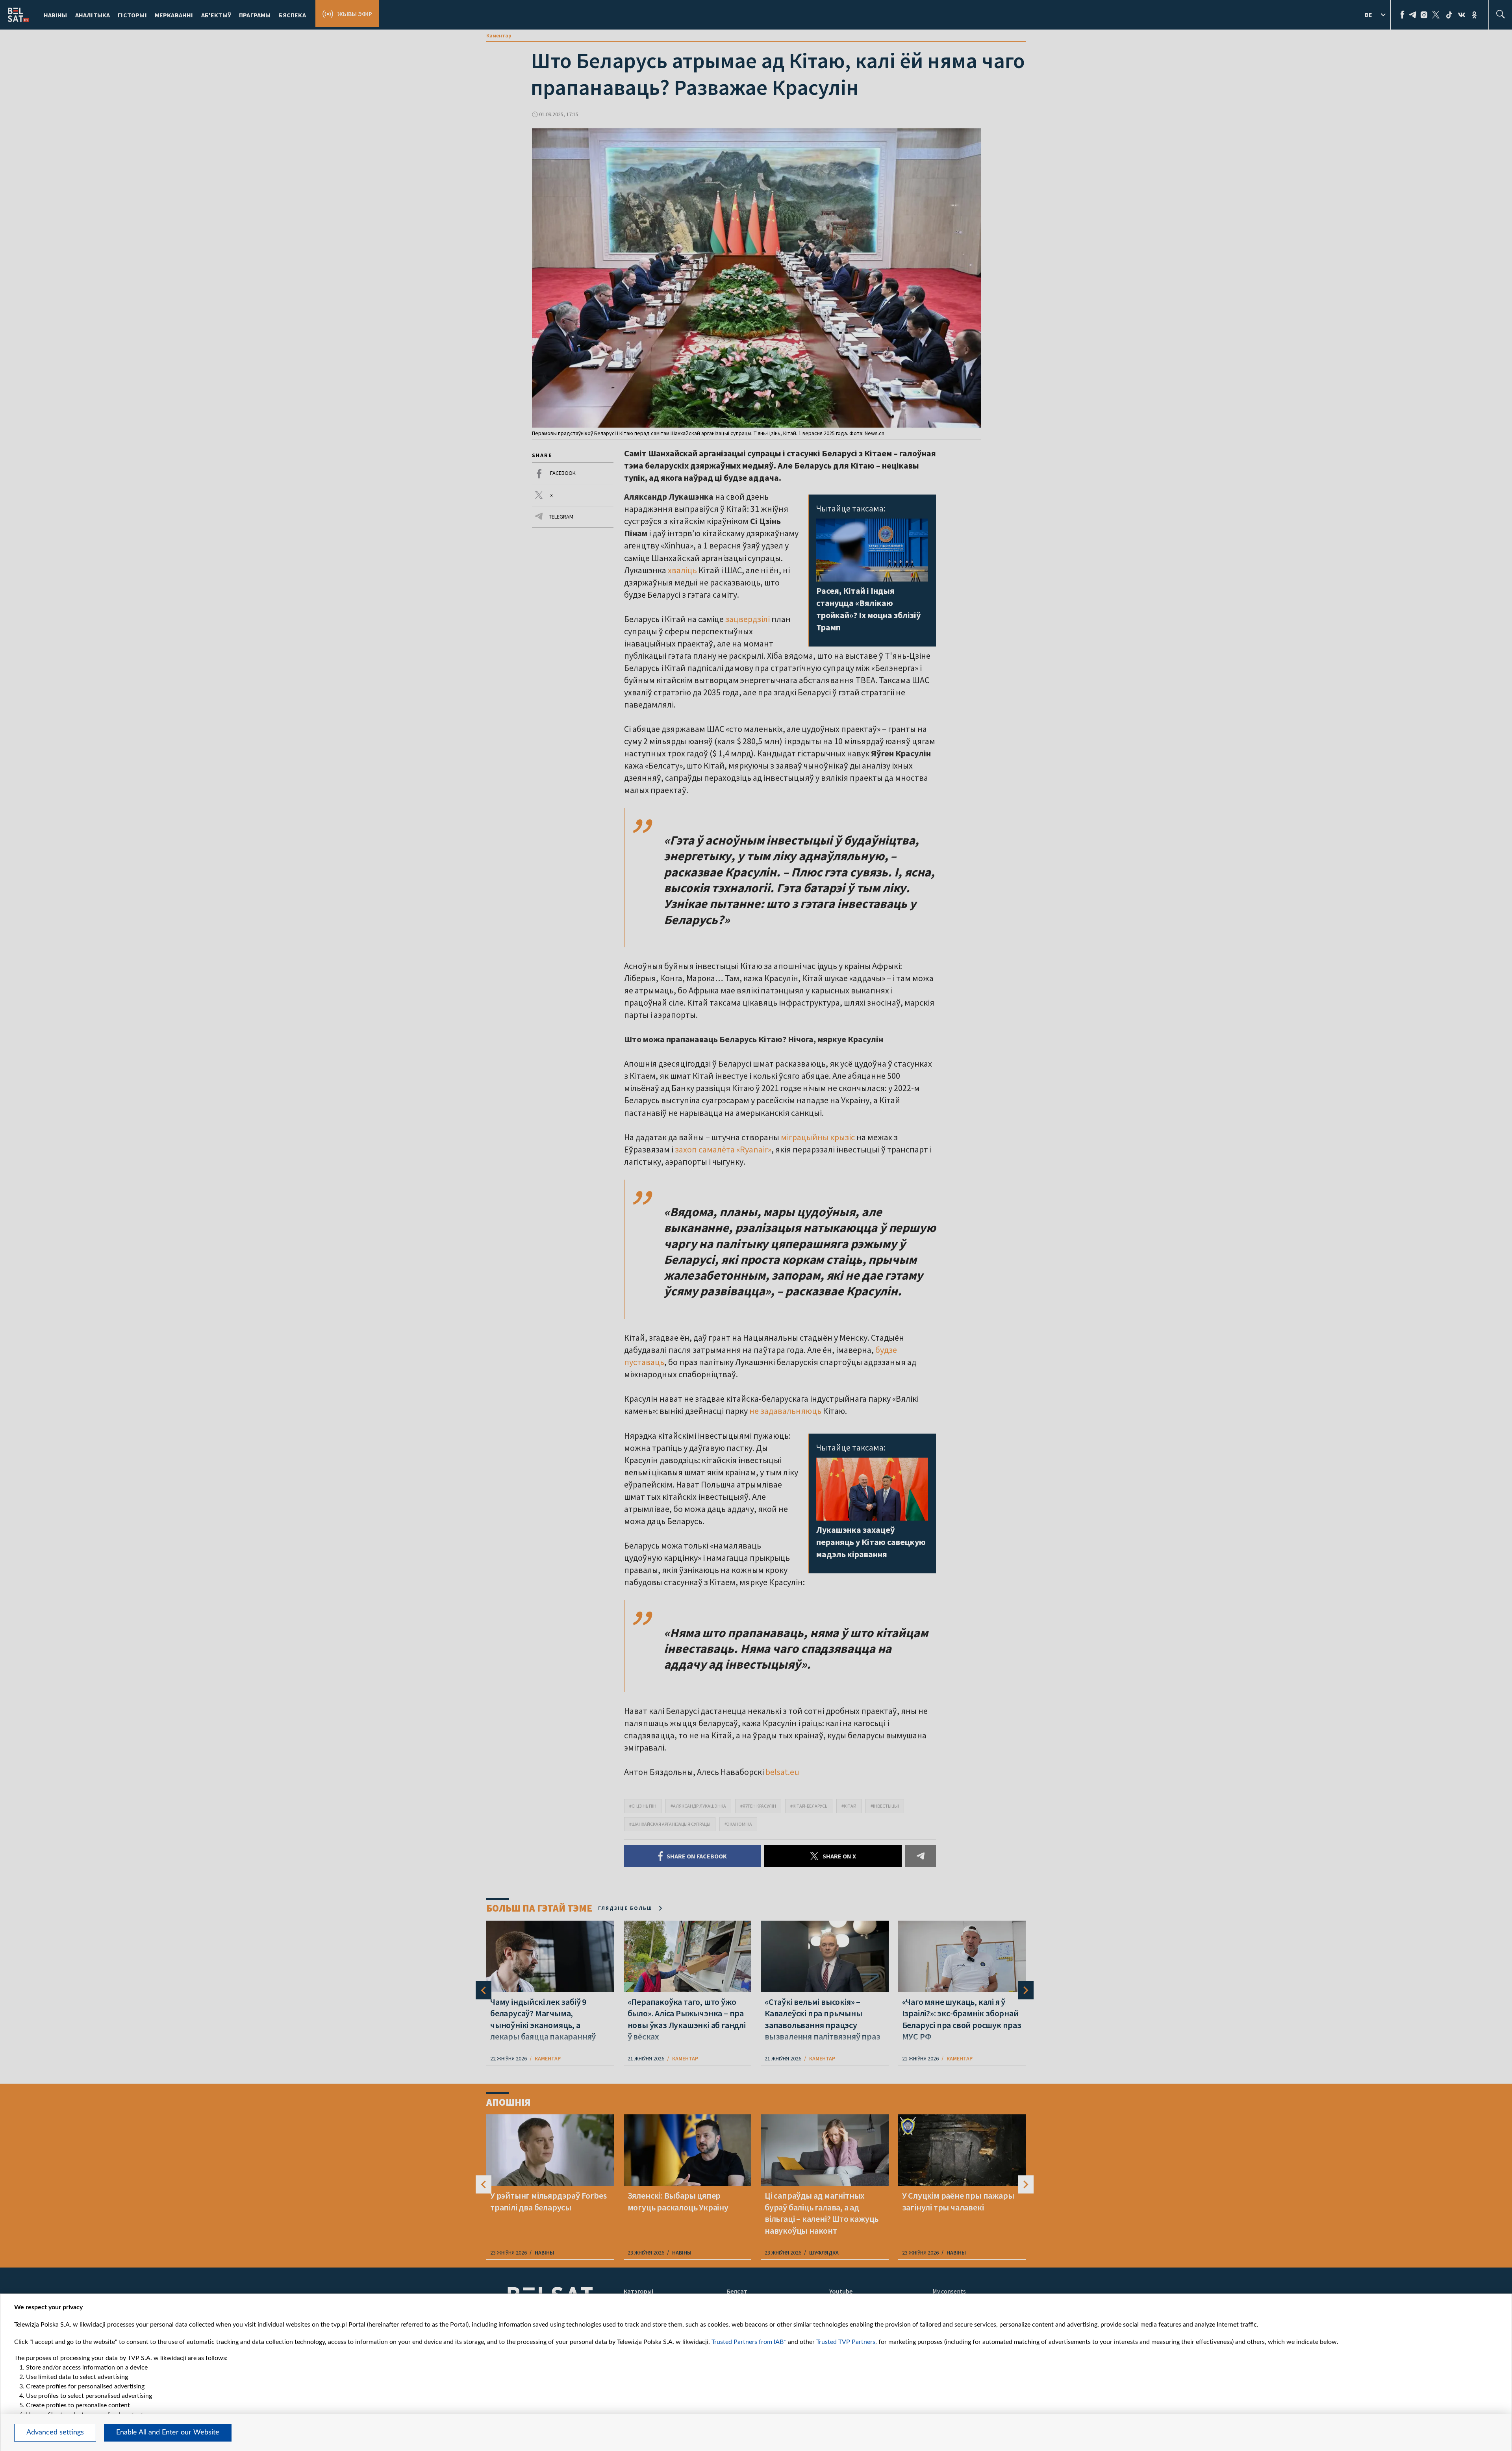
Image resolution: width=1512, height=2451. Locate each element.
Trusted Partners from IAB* (749, 2342)
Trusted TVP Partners (846, 2342)
